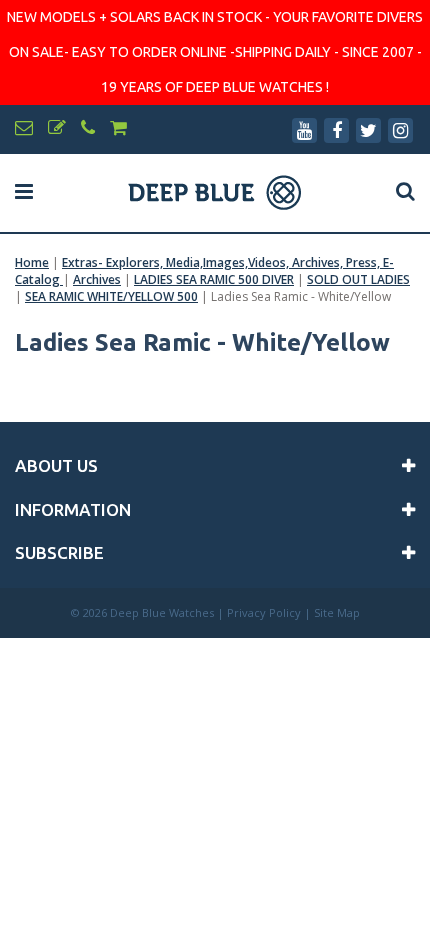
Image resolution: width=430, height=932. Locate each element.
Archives (97, 279)
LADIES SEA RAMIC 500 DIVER (214, 279)
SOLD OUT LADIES (358, 279)
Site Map (337, 612)
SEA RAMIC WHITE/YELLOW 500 (111, 296)
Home (32, 262)
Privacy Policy (264, 612)
